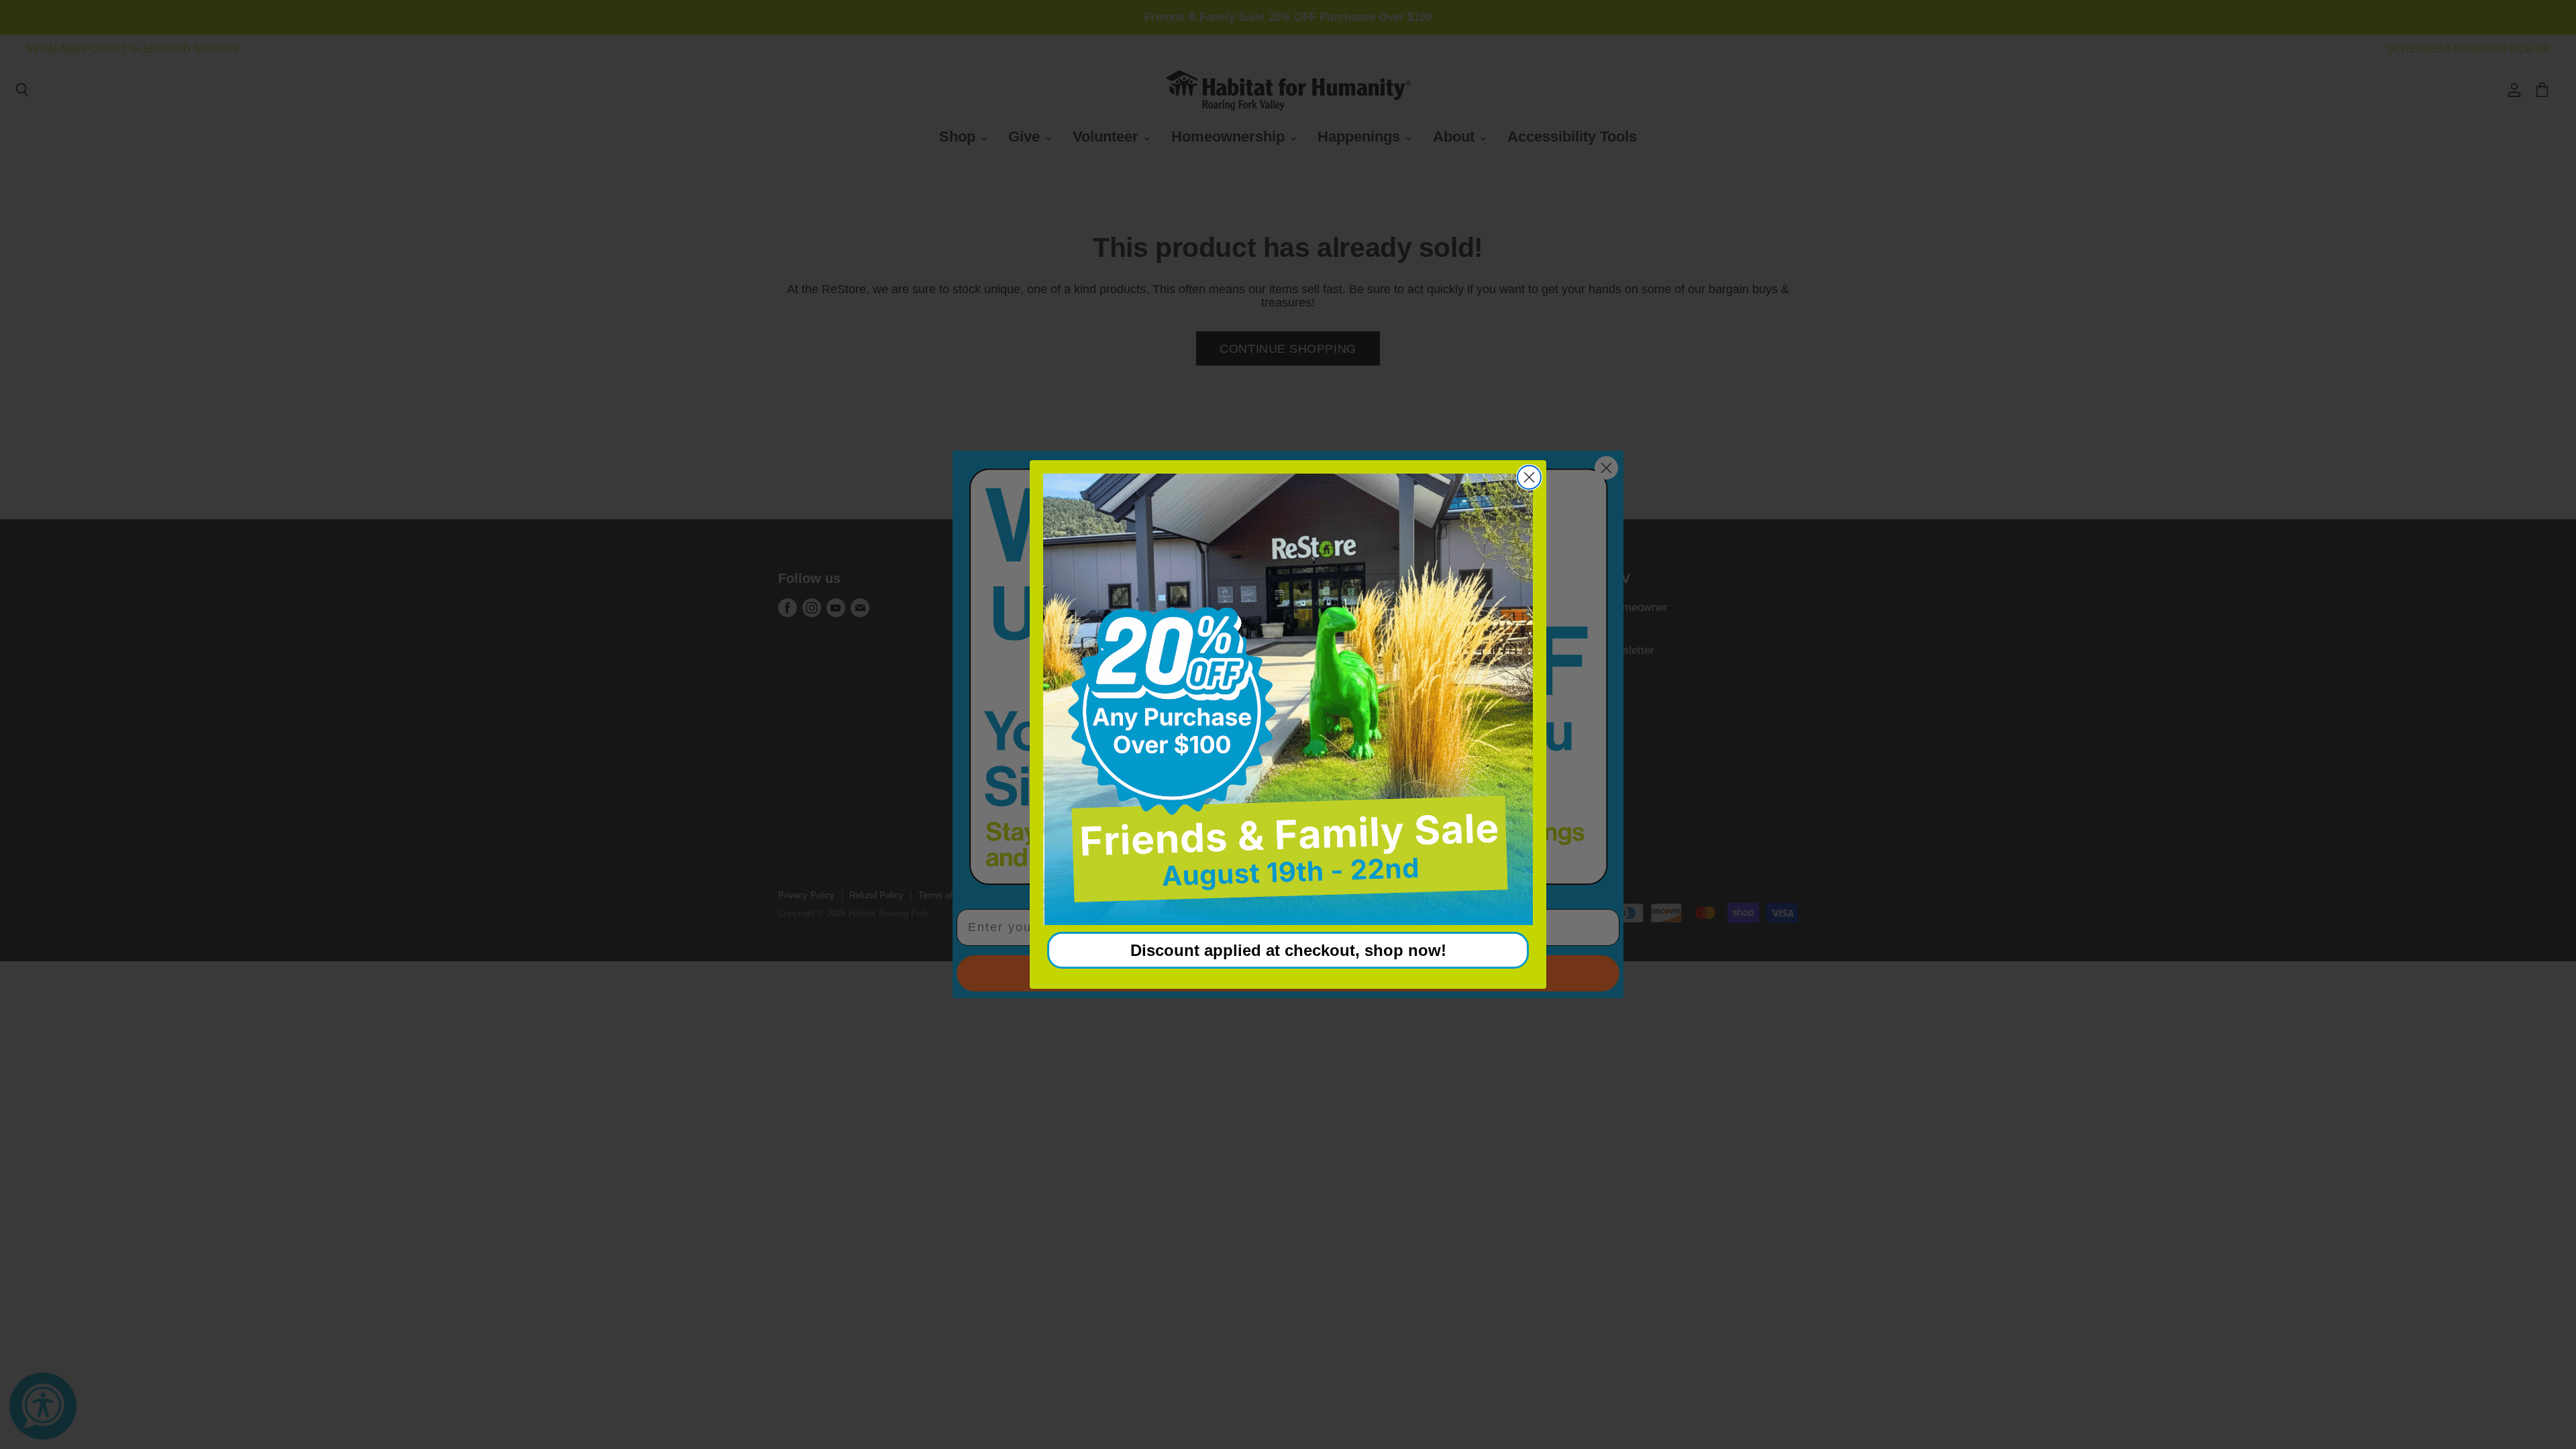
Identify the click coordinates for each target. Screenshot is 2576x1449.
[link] (1288, 700)
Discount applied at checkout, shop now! (1288, 950)
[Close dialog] (1529, 477)
